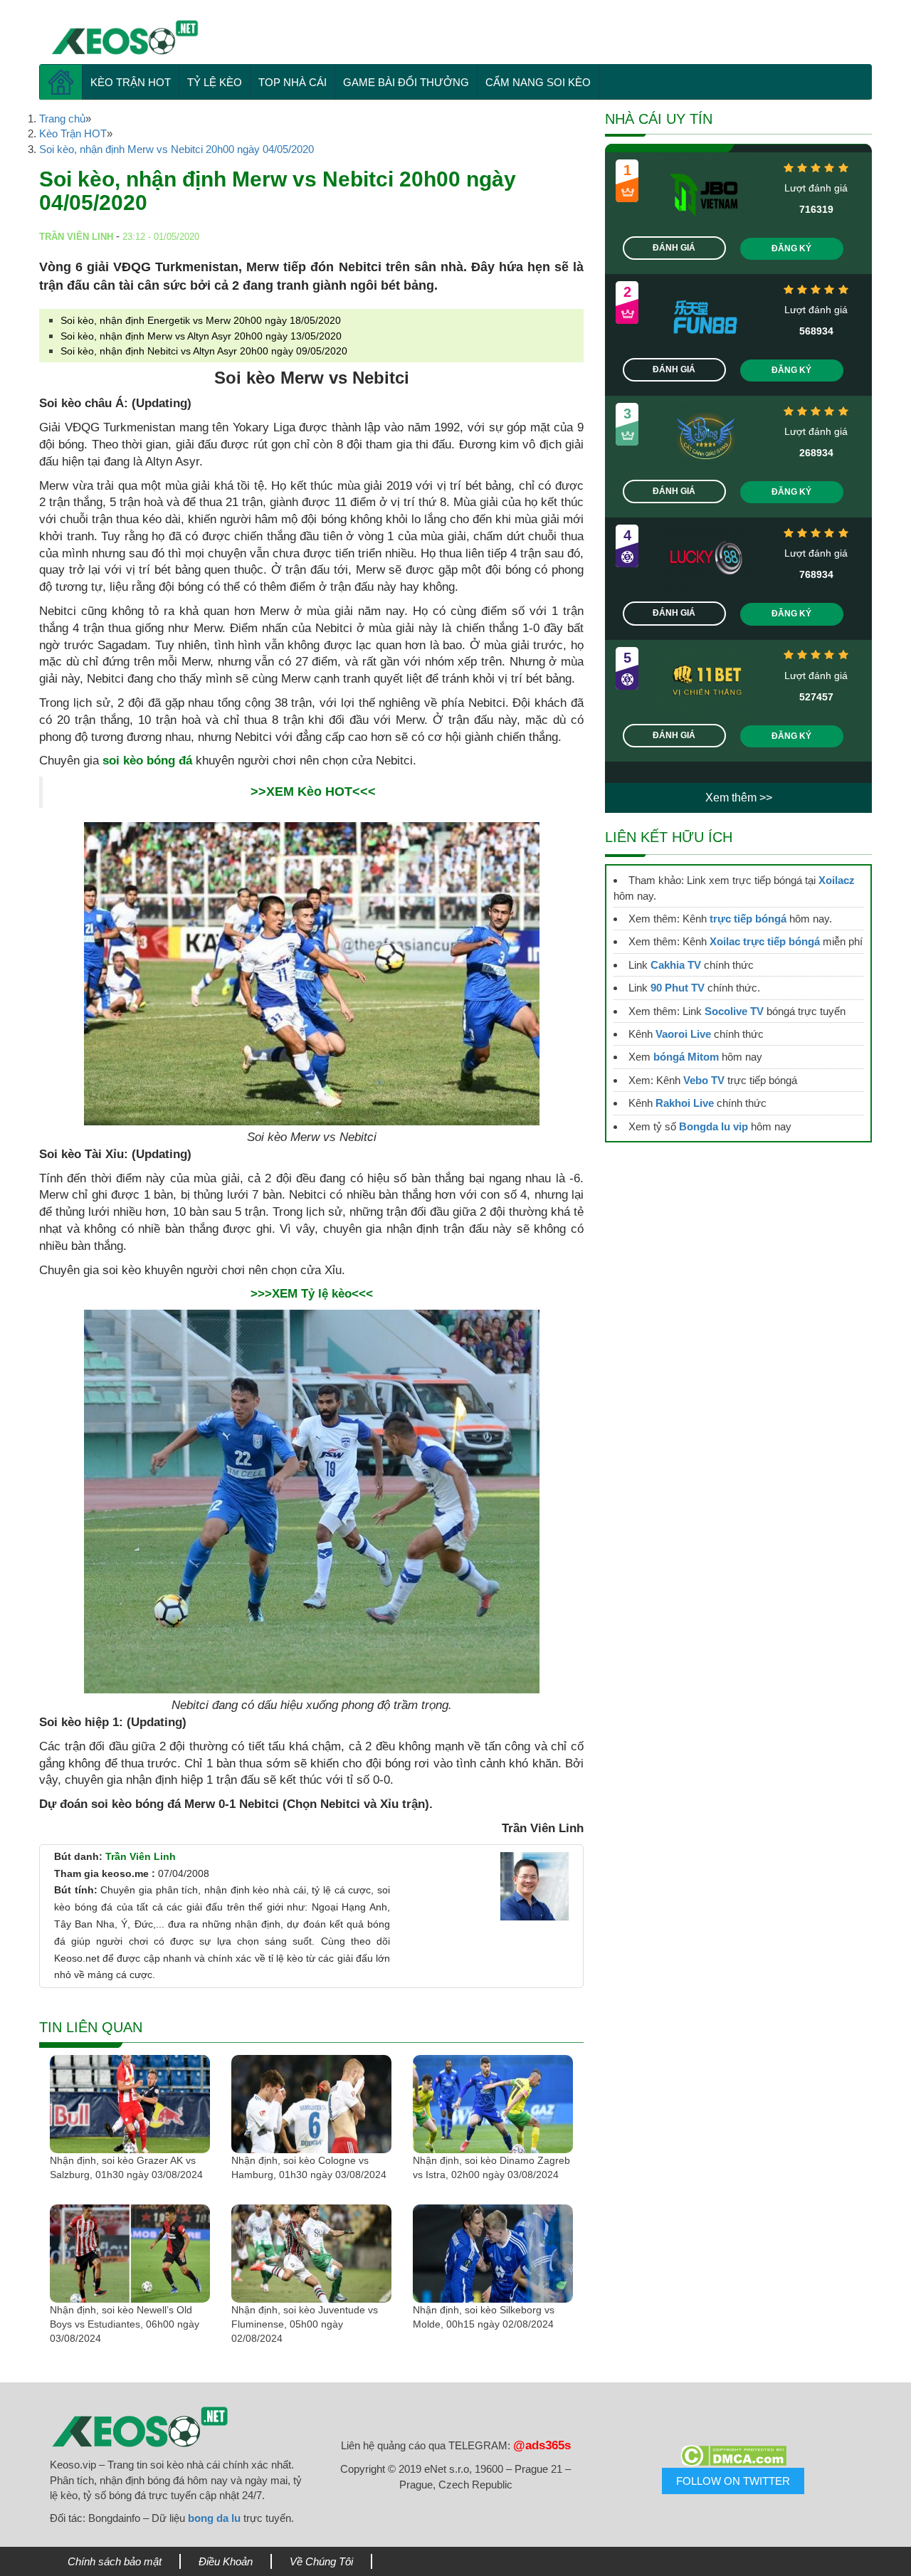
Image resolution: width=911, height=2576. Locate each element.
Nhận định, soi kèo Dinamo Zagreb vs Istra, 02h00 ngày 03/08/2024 (491, 2167)
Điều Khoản (226, 2561)
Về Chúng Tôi (321, 2561)
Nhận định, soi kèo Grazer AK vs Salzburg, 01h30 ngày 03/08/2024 (126, 2167)
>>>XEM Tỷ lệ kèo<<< (312, 1294)
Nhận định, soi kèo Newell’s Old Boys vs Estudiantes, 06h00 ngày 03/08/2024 (125, 2324)
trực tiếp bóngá (748, 919)
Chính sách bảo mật (115, 2561)
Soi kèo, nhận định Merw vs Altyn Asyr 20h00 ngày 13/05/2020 (201, 336)
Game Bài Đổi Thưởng (406, 82)
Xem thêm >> (739, 798)
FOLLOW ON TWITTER (733, 2481)
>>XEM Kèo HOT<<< (313, 792)
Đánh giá (674, 248)
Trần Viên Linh (141, 1856)
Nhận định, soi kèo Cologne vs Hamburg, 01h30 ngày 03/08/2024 (309, 2167)
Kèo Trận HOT (131, 82)
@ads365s (542, 2445)
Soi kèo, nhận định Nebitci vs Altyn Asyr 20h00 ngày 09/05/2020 (204, 351)
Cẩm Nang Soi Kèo (538, 82)
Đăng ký (791, 248)
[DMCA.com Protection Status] (733, 2456)
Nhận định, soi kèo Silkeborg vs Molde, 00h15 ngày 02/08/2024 (484, 2317)
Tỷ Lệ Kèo (215, 82)
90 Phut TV (678, 988)
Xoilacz (837, 880)
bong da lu (214, 2518)
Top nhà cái (293, 82)
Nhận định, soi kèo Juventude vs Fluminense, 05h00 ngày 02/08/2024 (305, 2324)
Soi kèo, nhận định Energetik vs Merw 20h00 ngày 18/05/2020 (201, 320)
